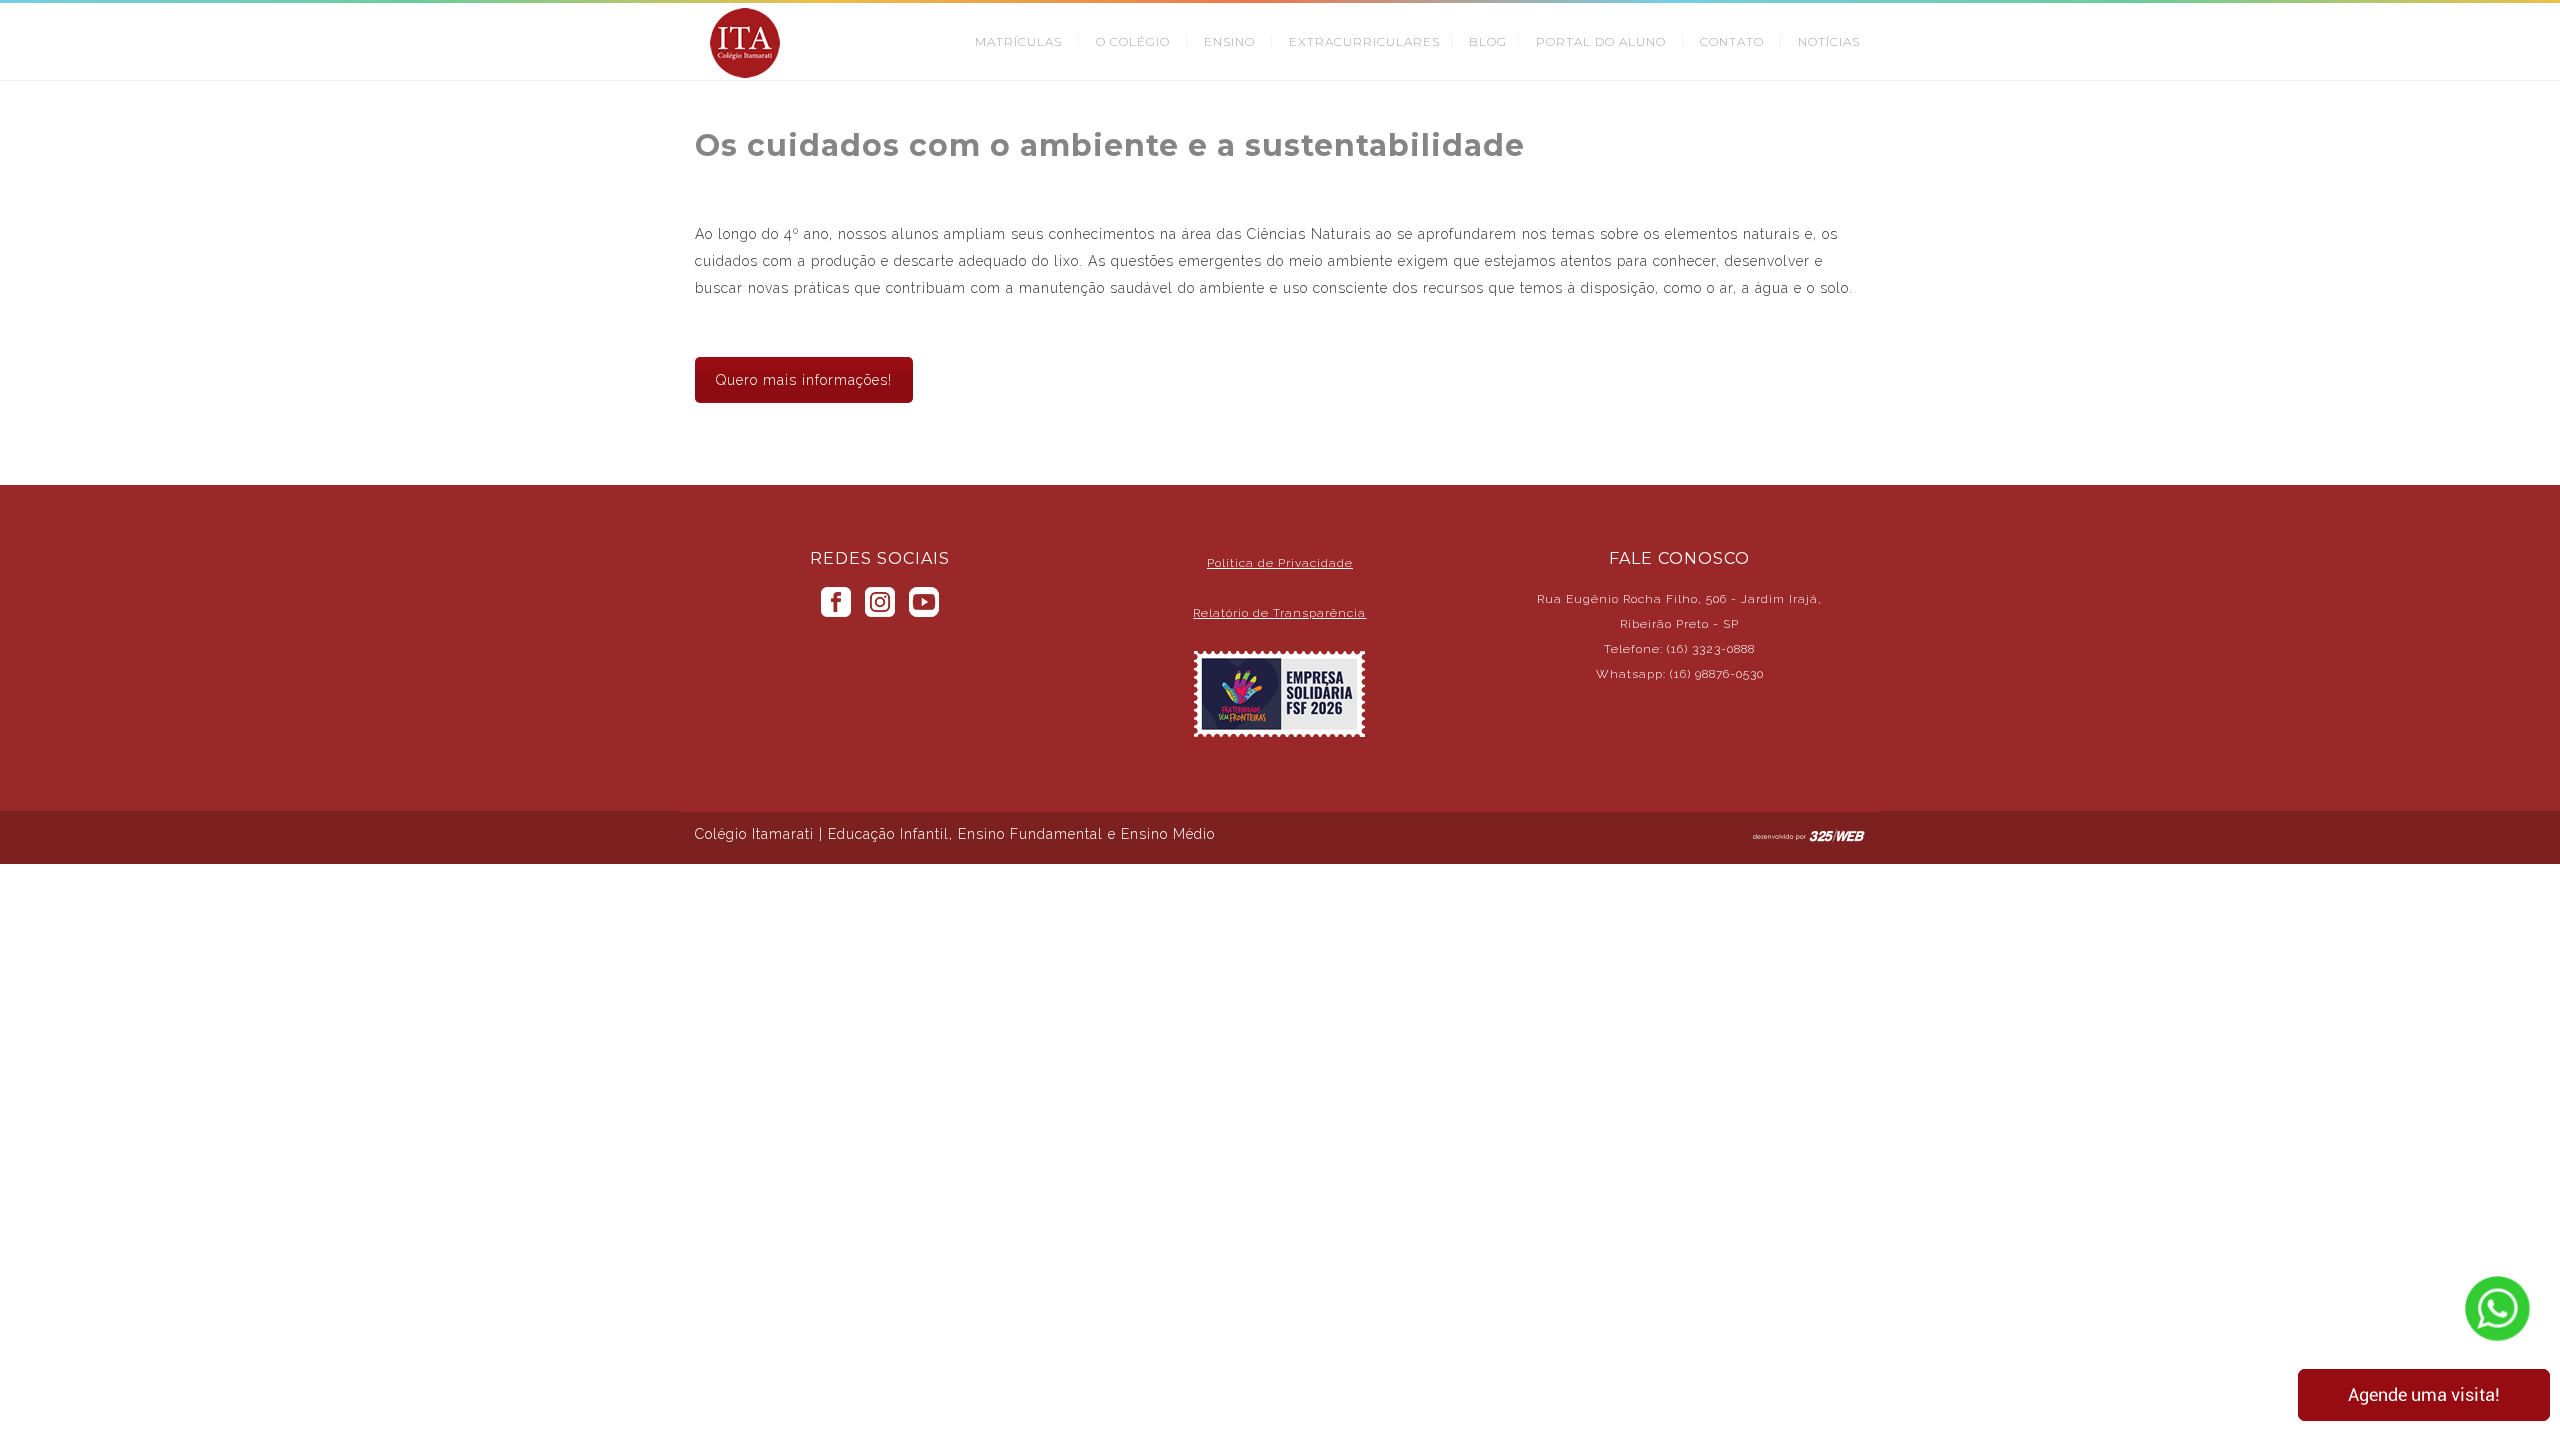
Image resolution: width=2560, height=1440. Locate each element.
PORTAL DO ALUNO (1601, 41)
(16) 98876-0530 (1717, 674)
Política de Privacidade (1280, 563)
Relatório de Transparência (1279, 613)
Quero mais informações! (804, 380)
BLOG (1488, 41)
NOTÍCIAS (1829, 41)
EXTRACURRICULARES (1364, 41)
